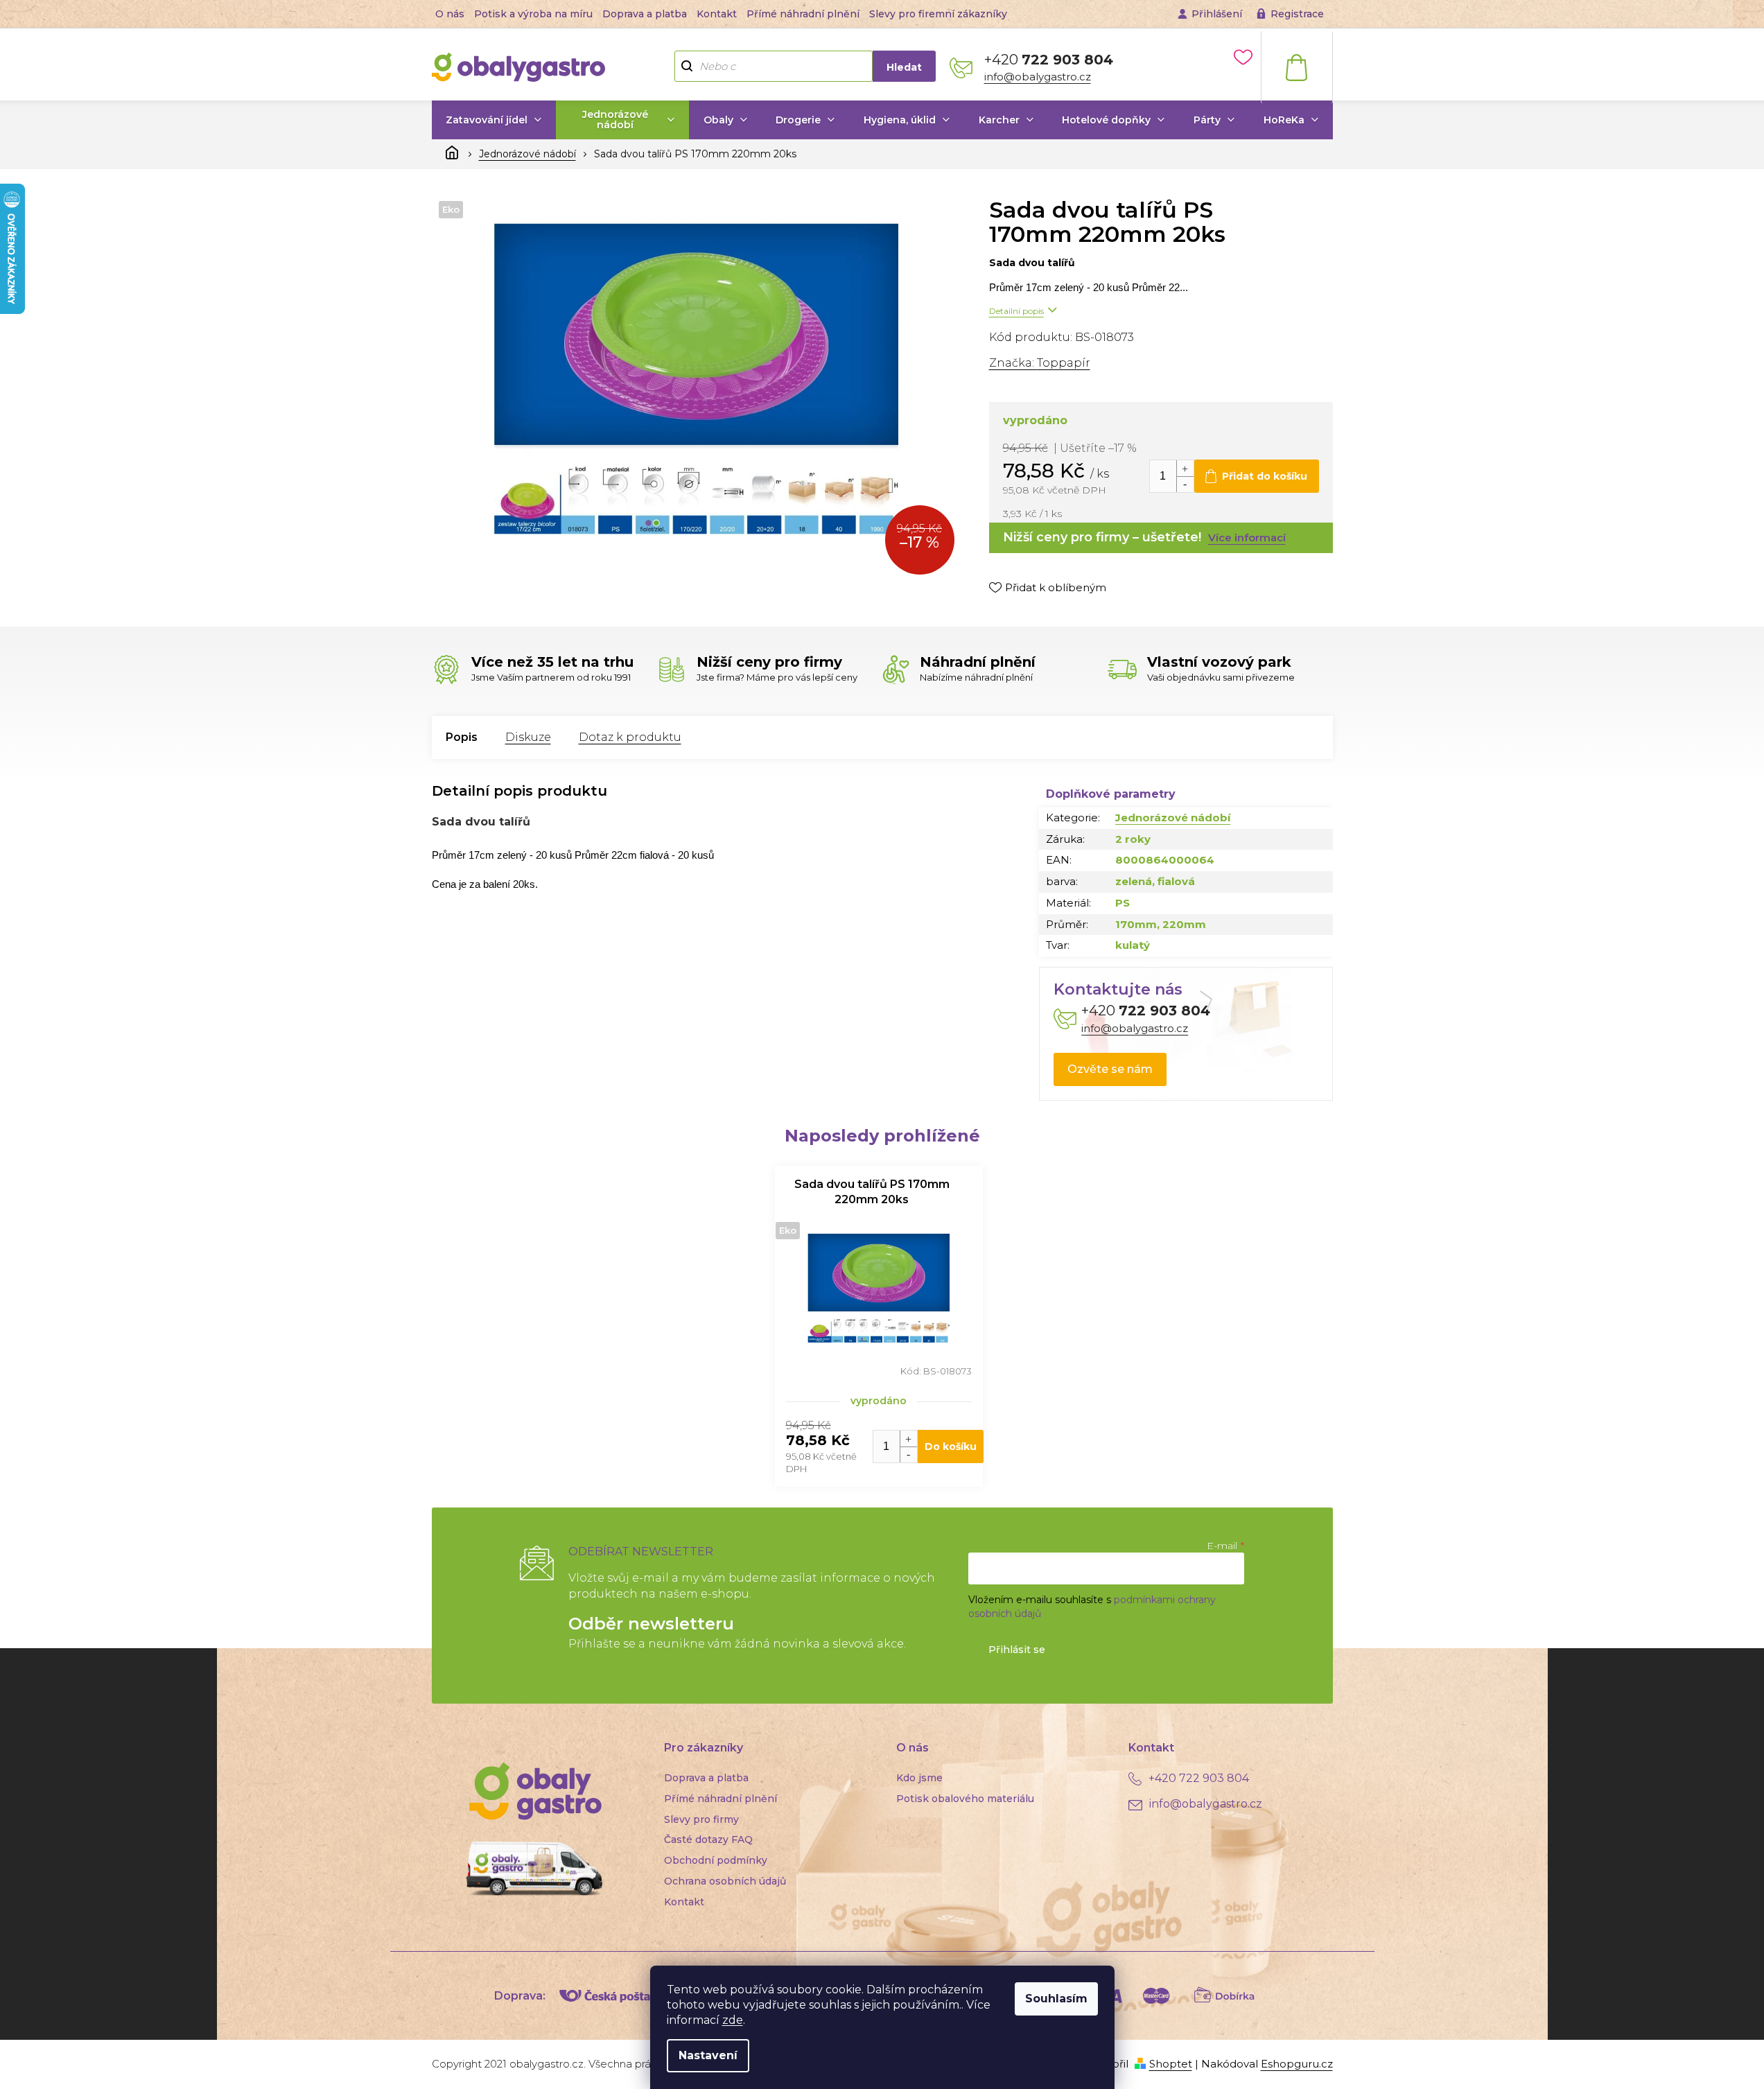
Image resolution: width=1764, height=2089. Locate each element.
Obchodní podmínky (716, 1860)
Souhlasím (1056, 1999)
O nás (450, 14)
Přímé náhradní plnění (803, 14)
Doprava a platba (645, 14)
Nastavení (708, 2055)
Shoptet (1171, 2064)
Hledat (904, 67)
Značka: (1040, 363)
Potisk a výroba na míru (533, 14)
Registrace (1297, 14)
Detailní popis (1016, 311)
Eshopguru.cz (1297, 2064)
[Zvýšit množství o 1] (1185, 468)
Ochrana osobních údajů (725, 1881)
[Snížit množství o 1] (1185, 484)
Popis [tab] (462, 737)
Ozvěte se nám (1110, 1069)
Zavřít (1062, 615)
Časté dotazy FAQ (708, 1839)
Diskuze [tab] (528, 737)
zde (733, 2020)
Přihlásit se (1017, 1650)
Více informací (1247, 537)
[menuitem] (494, 120)
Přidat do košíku (1265, 476)
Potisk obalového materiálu (965, 1799)
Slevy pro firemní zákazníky (938, 14)
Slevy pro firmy (701, 1819)
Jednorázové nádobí (1173, 818)
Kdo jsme (919, 1778)
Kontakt (717, 14)
